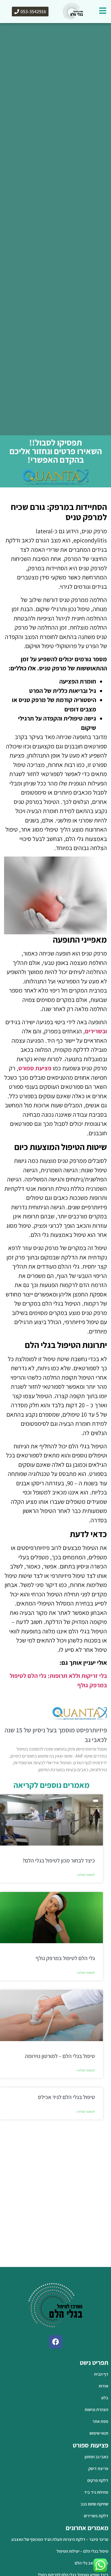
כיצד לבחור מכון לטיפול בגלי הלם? (59, 1860)
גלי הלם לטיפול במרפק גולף (65, 1958)
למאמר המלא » (86, 1875)
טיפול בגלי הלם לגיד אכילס (66, 2097)
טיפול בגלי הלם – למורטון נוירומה (60, 2056)
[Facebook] (55, 2342)
